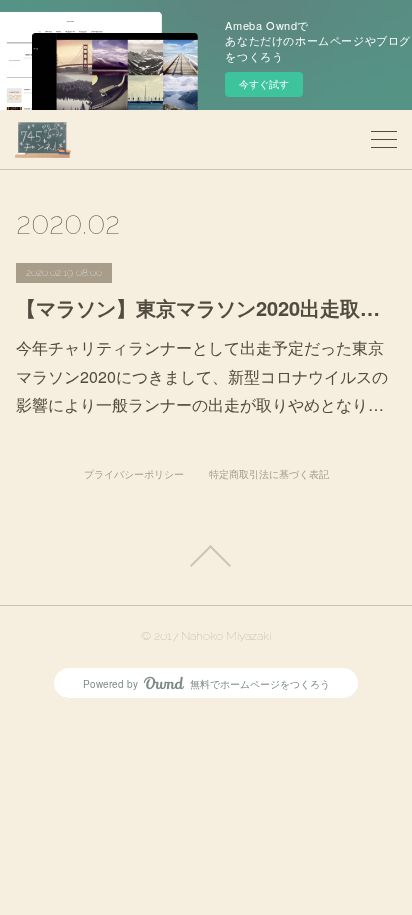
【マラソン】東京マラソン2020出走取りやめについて (205, 307)
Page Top (206, 556)
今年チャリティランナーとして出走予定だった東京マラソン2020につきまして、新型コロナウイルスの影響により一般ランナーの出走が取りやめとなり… (202, 376)
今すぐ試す (264, 84)
